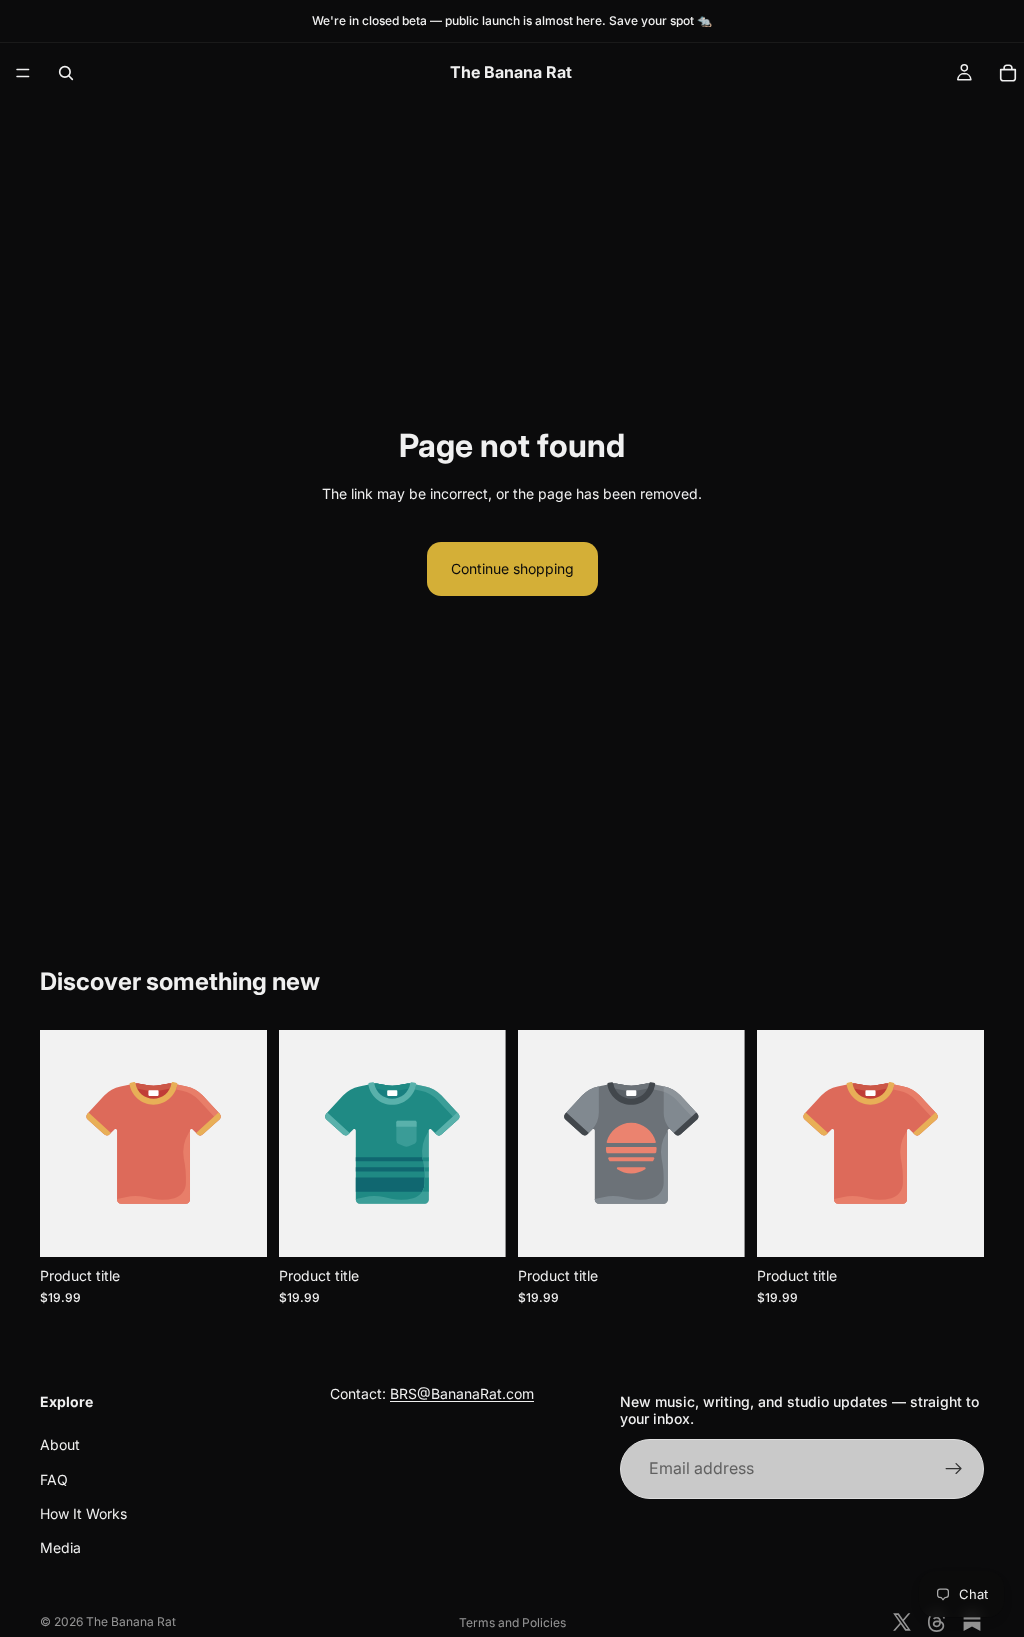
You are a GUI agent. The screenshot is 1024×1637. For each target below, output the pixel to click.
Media (60, 1548)
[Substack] (972, 1622)
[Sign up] (954, 1469)
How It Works (83, 1513)
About (60, 1444)
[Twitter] (902, 1622)
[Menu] (23, 73)
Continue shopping (512, 568)
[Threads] (937, 1622)
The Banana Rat (131, 1621)
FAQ (54, 1479)
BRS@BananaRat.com (462, 1393)
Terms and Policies (512, 1622)
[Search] (66, 73)
